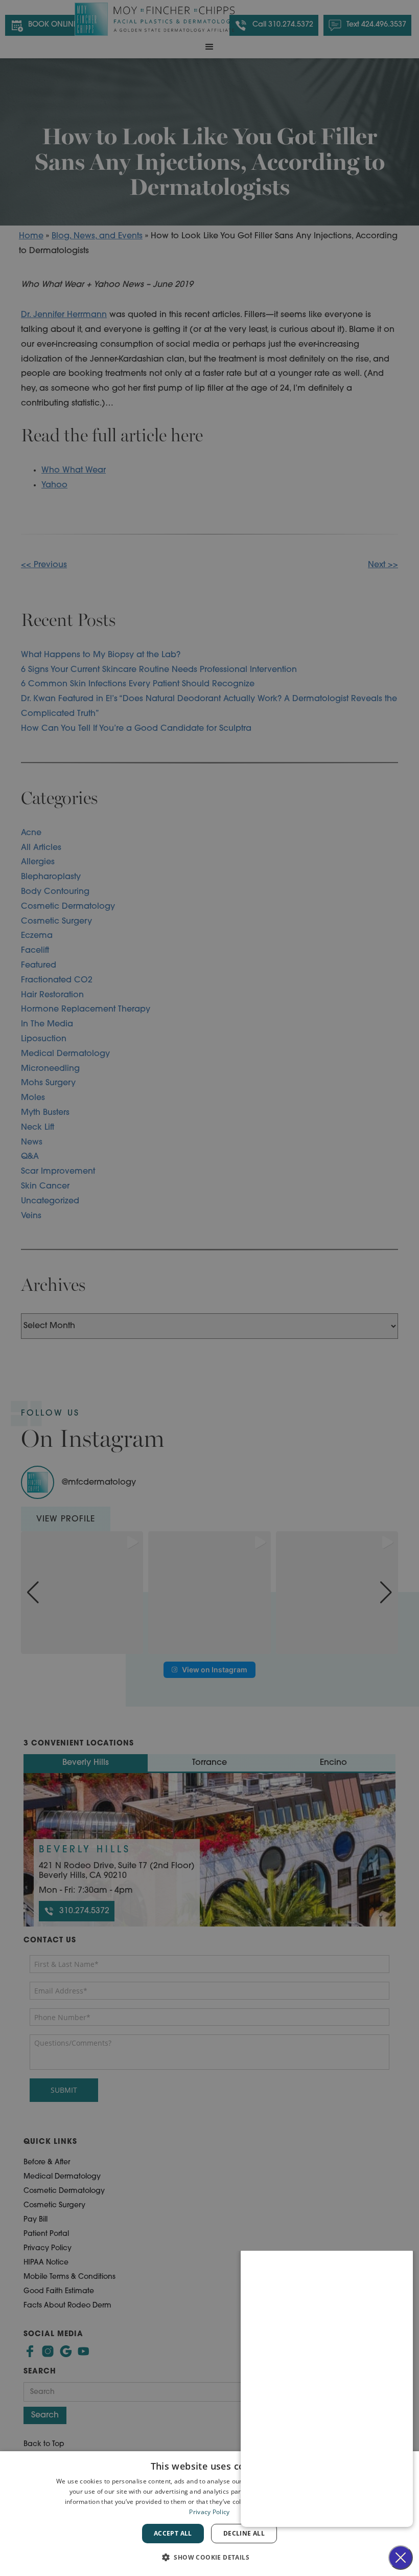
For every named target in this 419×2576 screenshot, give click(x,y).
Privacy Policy (209, 2512)
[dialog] (209, 2514)
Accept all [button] (173, 2533)
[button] (209, 2557)
